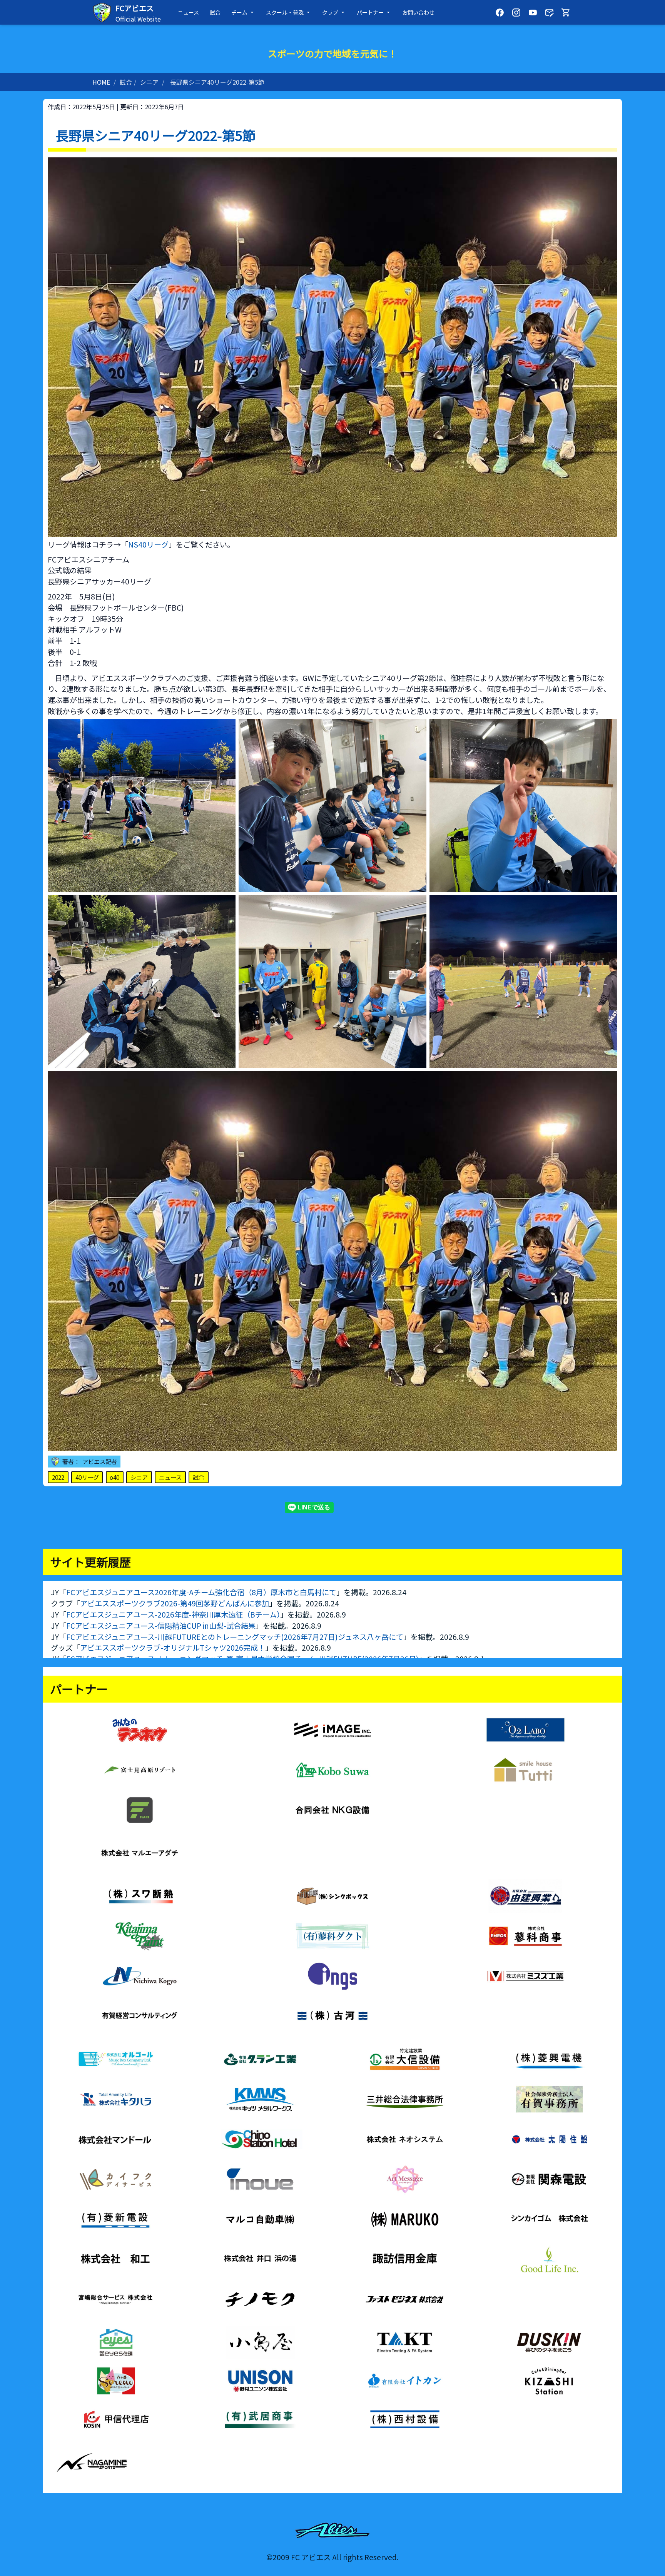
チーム (239, 12)
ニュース (188, 12)
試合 (215, 12)
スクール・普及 (285, 12)
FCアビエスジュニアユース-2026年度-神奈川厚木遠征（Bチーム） (173, 1614)
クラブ (330, 12)
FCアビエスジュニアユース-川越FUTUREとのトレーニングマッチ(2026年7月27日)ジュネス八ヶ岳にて (235, 1637)
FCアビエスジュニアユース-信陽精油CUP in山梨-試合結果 (161, 1626)
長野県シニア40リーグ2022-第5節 (217, 82)
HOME (101, 82)
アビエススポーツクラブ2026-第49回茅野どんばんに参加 (175, 1603)
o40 (114, 1477)
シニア (149, 82)
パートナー (370, 12)
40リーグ (87, 1477)
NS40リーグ (148, 544)
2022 (58, 1477)
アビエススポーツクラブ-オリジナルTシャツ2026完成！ (173, 1648)
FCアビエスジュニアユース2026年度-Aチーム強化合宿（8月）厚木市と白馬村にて (201, 1592)
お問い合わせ (418, 12)
